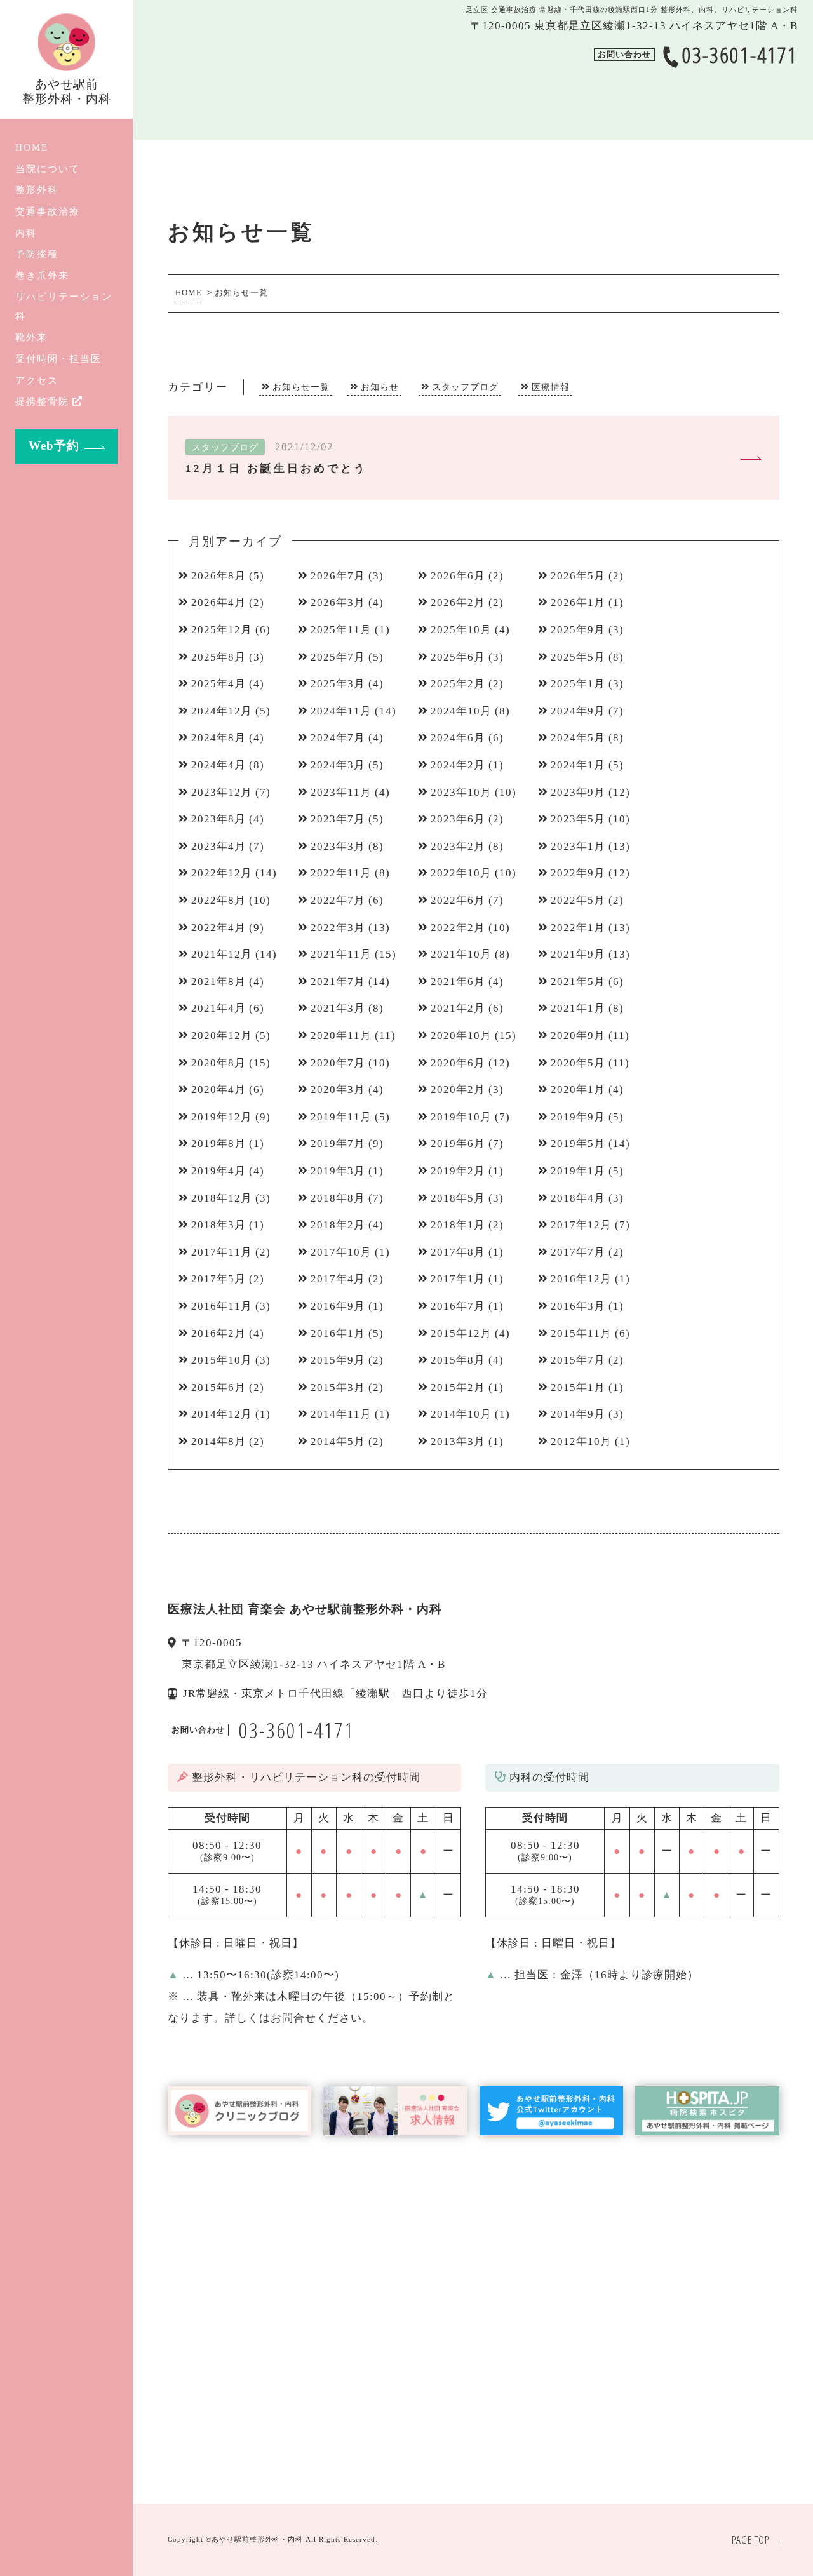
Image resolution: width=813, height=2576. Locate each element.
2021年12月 (222, 954)
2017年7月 (578, 1252)
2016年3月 (578, 1306)
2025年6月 (458, 657)
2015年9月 (338, 1360)
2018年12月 (222, 1198)
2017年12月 (581, 1225)
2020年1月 (578, 1090)
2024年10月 (461, 711)
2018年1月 (458, 1225)
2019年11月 (341, 1117)
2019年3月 (338, 1171)
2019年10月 (461, 1117)
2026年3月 (338, 602)
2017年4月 (338, 1279)
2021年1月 (578, 1008)
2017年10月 (341, 1252)
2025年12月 (222, 630)
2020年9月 (578, 1036)
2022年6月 (458, 900)
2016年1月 (338, 1333)
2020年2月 (458, 1090)
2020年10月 (461, 1036)
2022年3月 (338, 928)
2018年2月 (338, 1225)
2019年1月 (578, 1171)
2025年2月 (458, 684)
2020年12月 (222, 1036)
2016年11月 (222, 1306)
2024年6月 (458, 738)
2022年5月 (578, 900)
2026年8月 (218, 576)
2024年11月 (341, 711)
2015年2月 (458, 1387)
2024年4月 (218, 765)
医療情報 (551, 387)
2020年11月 (341, 1036)
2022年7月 (338, 900)
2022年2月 (458, 928)
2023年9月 (578, 792)
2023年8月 (218, 819)
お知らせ (380, 387)
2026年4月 (218, 602)
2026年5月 (578, 576)
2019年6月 (458, 1144)
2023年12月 (222, 792)
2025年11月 (341, 630)
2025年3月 (338, 684)
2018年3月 (218, 1225)
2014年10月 (461, 1414)
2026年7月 (338, 576)
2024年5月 (578, 738)
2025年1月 (578, 684)
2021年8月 (218, 982)
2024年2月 (458, 765)
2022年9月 (578, 873)
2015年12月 (461, 1333)
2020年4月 (218, 1090)
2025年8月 (218, 657)
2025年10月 (461, 630)
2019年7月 (338, 1144)
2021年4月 (218, 1008)
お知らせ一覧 (301, 387)
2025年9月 (578, 630)
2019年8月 (218, 1144)
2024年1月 (578, 765)
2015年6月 (218, 1387)
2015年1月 (578, 1387)
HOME (32, 147)
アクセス (37, 380)
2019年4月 (218, 1171)
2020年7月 (338, 1063)
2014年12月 (222, 1414)
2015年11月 (581, 1333)
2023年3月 (338, 846)
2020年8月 (218, 1063)
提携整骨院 (42, 401)
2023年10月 (461, 792)
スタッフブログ (465, 387)
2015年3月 (338, 1387)
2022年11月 (341, 873)
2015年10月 (222, 1360)
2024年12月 (222, 711)
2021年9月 (578, 954)
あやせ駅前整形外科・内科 (257, 2539)
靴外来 (31, 337)
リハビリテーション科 (64, 306)
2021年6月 (458, 982)
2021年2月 (458, 1008)
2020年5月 (578, 1063)
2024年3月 (338, 765)
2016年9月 (338, 1306)
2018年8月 (338, 1198)
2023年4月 (218, 846)
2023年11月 (341, 792)
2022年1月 (578, 928)
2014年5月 (338, 1441)
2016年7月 (458, 1306)
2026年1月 (578, 602)
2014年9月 (578, 1414)
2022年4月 (218, 928)
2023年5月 (578, 819)
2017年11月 (222, 1252)
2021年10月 (461, 954)
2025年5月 (578, 657)
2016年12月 (581, 1279)
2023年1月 (578, 846)
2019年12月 (222, 1117)
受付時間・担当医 (58, 359)
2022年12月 (222, 873)
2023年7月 (338, 819)
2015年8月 (458, 1360)
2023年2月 (458, 846)
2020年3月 (338, 1090)
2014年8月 (218, 1441)
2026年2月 (458, 602)
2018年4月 (578, 1198)
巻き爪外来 (42, 275)
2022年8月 (218, 900)
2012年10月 (581, 1441)
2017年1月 (458, 1279)
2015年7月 (578, 1360)
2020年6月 (458, 1063)
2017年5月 (218, 1279)
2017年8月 (458, 1252)
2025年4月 (218, 684)
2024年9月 (578, 711)
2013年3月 (458, 1441)
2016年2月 (218, 1333)
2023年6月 (458, 819)
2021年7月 (338, 982)
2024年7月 (338, 738)
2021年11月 (341, 954)
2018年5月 (458, 1198)
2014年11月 (341, 1414)
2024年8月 (218, 738)
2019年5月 (578, 1144)
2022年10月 (461, 873)
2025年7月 (338, 657)
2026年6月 (458, 576)
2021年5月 (578, 982)
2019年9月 (578, 1117)
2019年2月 (458, 1171)
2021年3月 (338, 1008)
